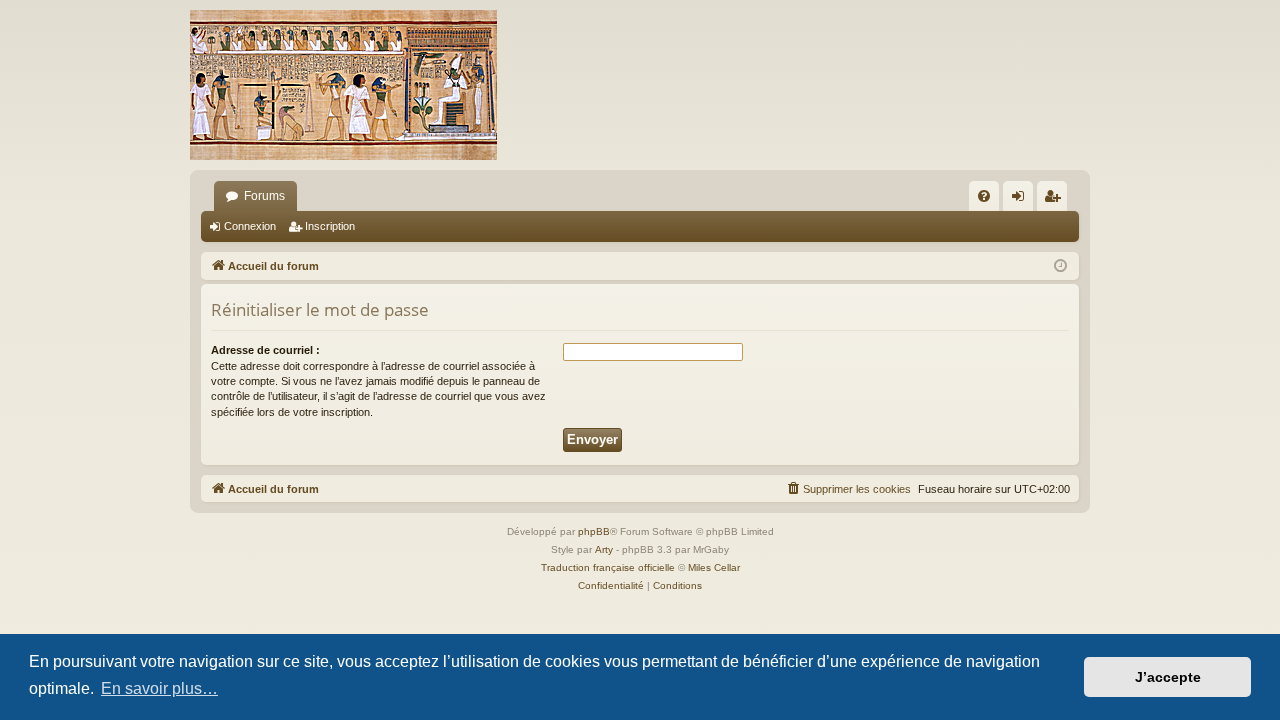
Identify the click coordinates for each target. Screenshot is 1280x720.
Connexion (250, 226)
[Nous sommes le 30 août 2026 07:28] (1060, 266)
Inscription (330, 226)
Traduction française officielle (608, 567)
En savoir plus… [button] (159, 688)
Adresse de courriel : (265, 350)
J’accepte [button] (1168, 677)
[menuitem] (984, 196)
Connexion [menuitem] (1022, 200)
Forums (264, 196)
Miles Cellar (714, 567)
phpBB (594, 531)
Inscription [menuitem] (1056, 200)
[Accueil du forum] (343, 85)
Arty (604, 549)
